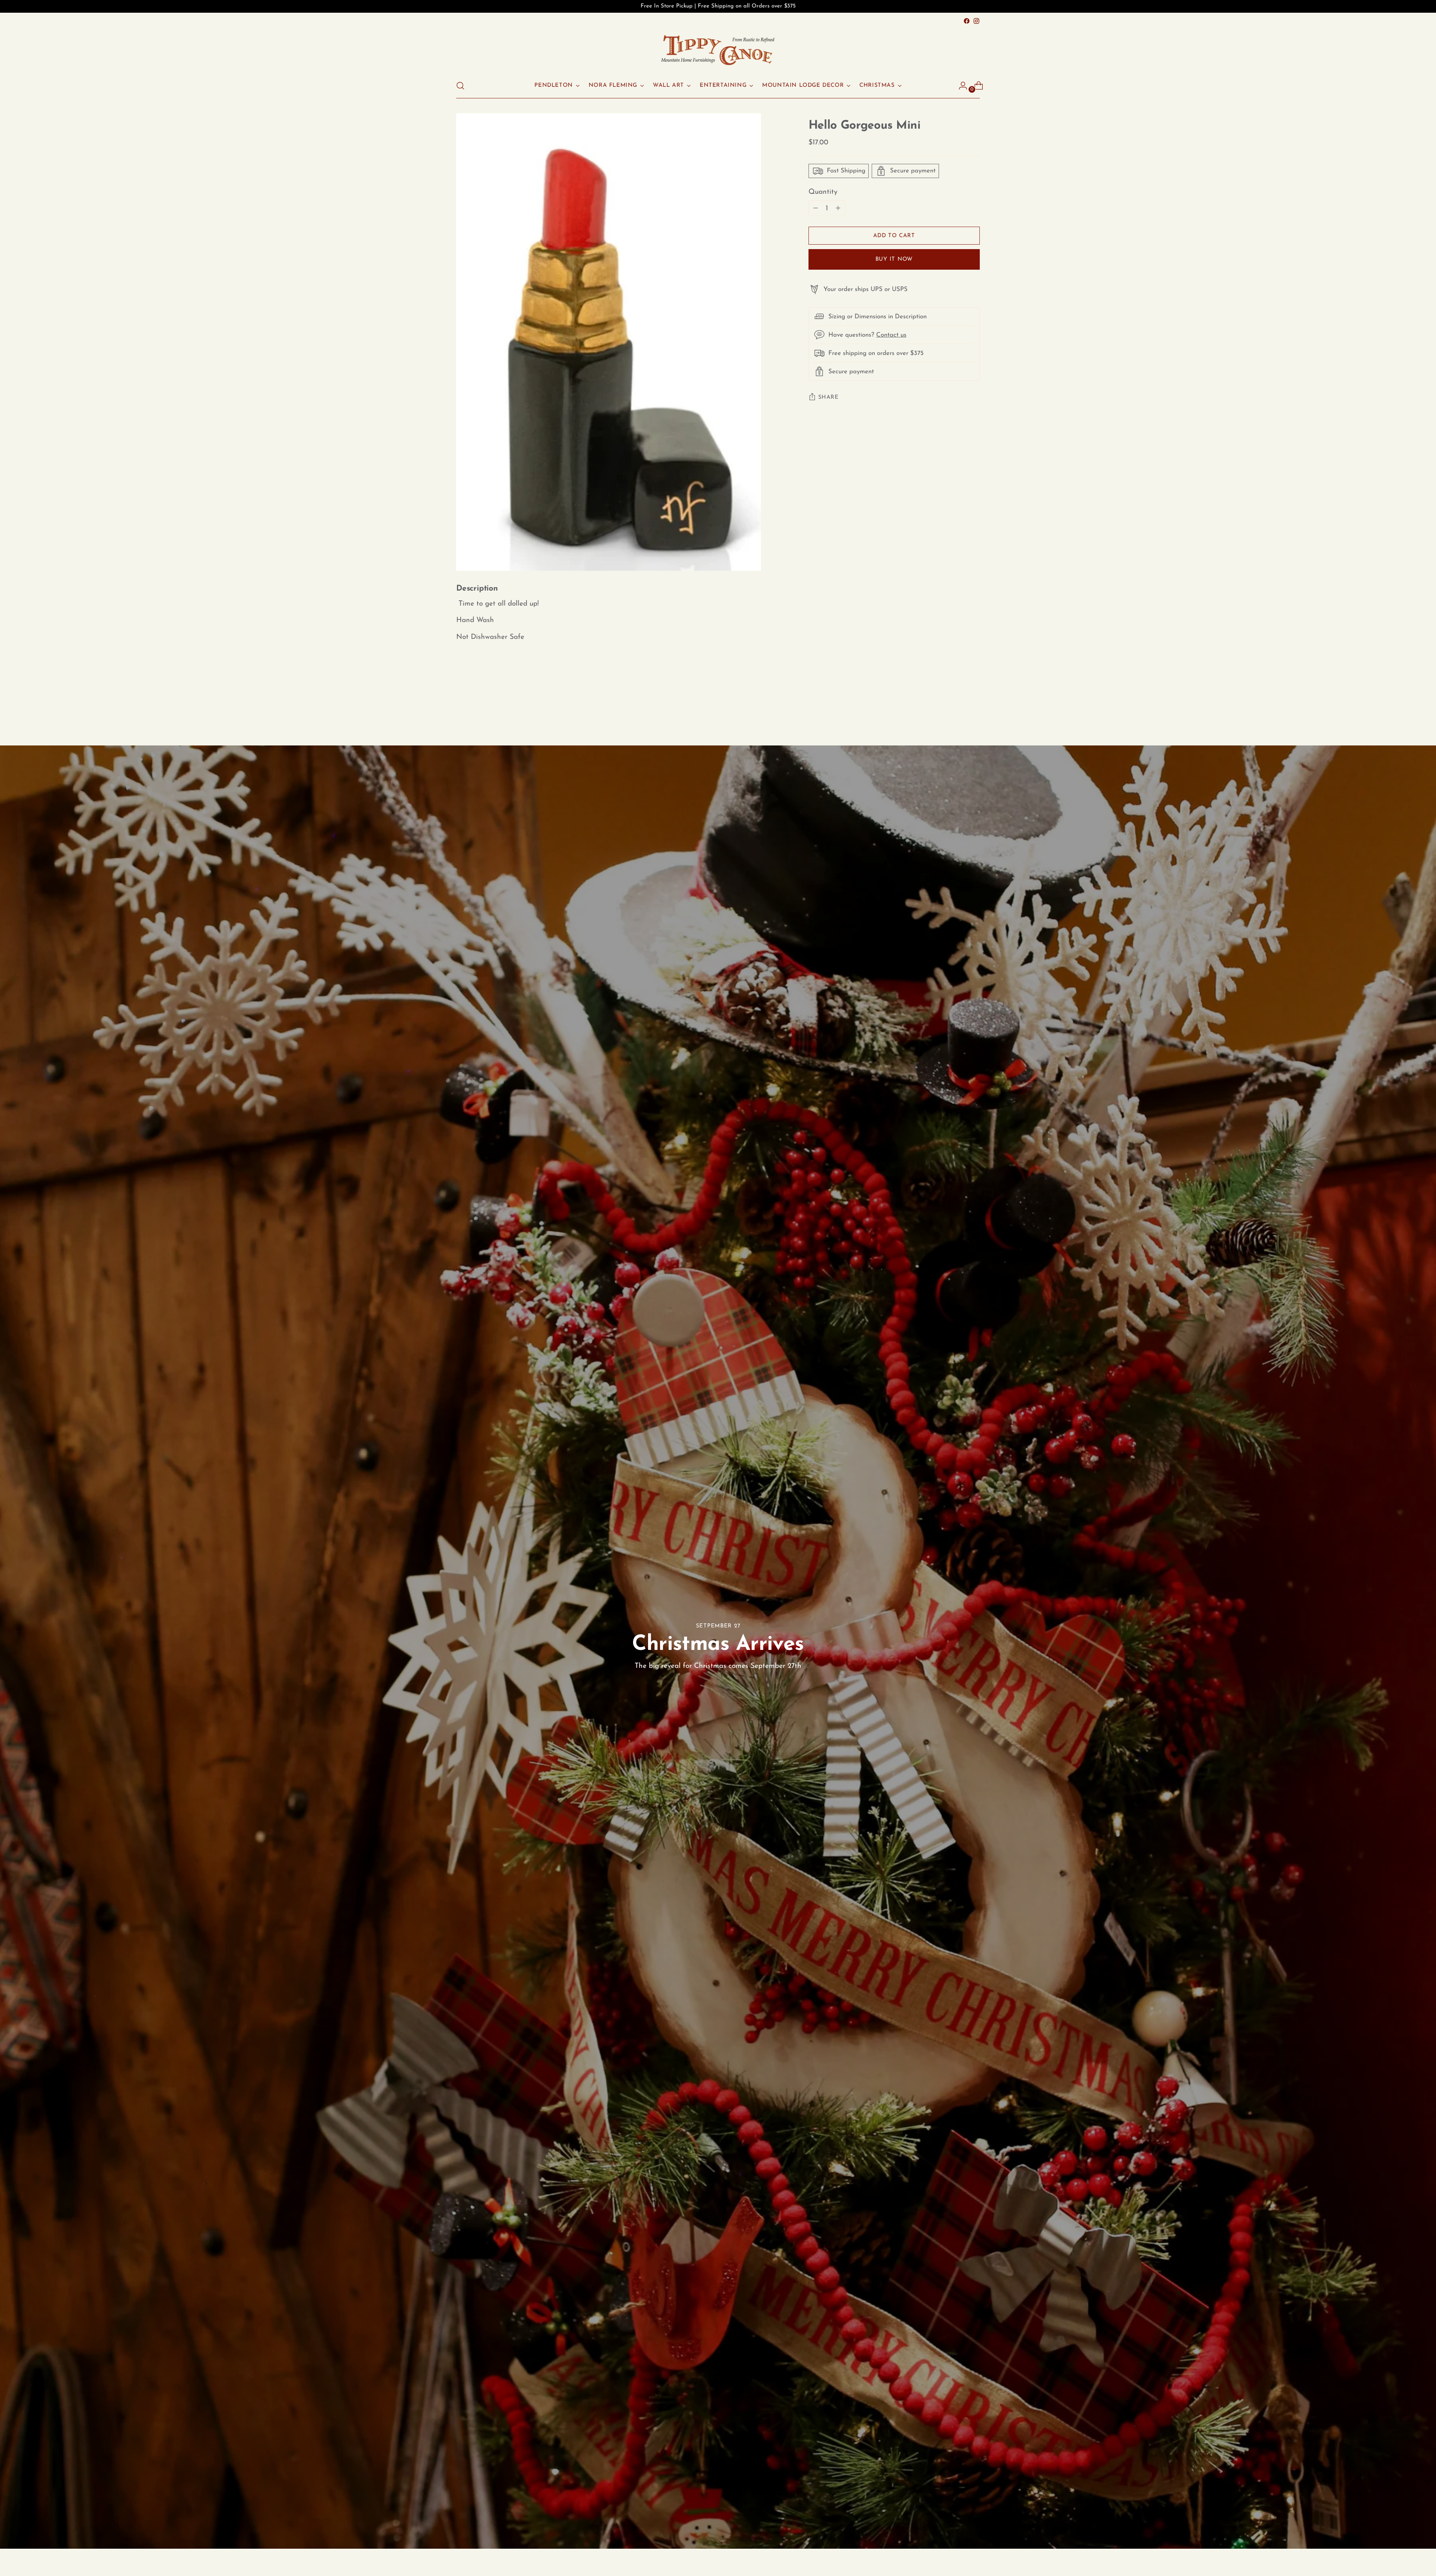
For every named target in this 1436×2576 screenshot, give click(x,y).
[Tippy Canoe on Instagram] (976, 21)
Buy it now (894, 259)
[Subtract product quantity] (838, 208)
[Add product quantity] (816, 208)
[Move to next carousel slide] (973, 705)
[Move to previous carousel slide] (956, 705)
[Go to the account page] (960, 86)
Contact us (891, 335)
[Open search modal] (460, 86)
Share (829, 397)
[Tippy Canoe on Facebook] (967, 21)
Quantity (823, 192)
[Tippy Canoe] (718, 50)
